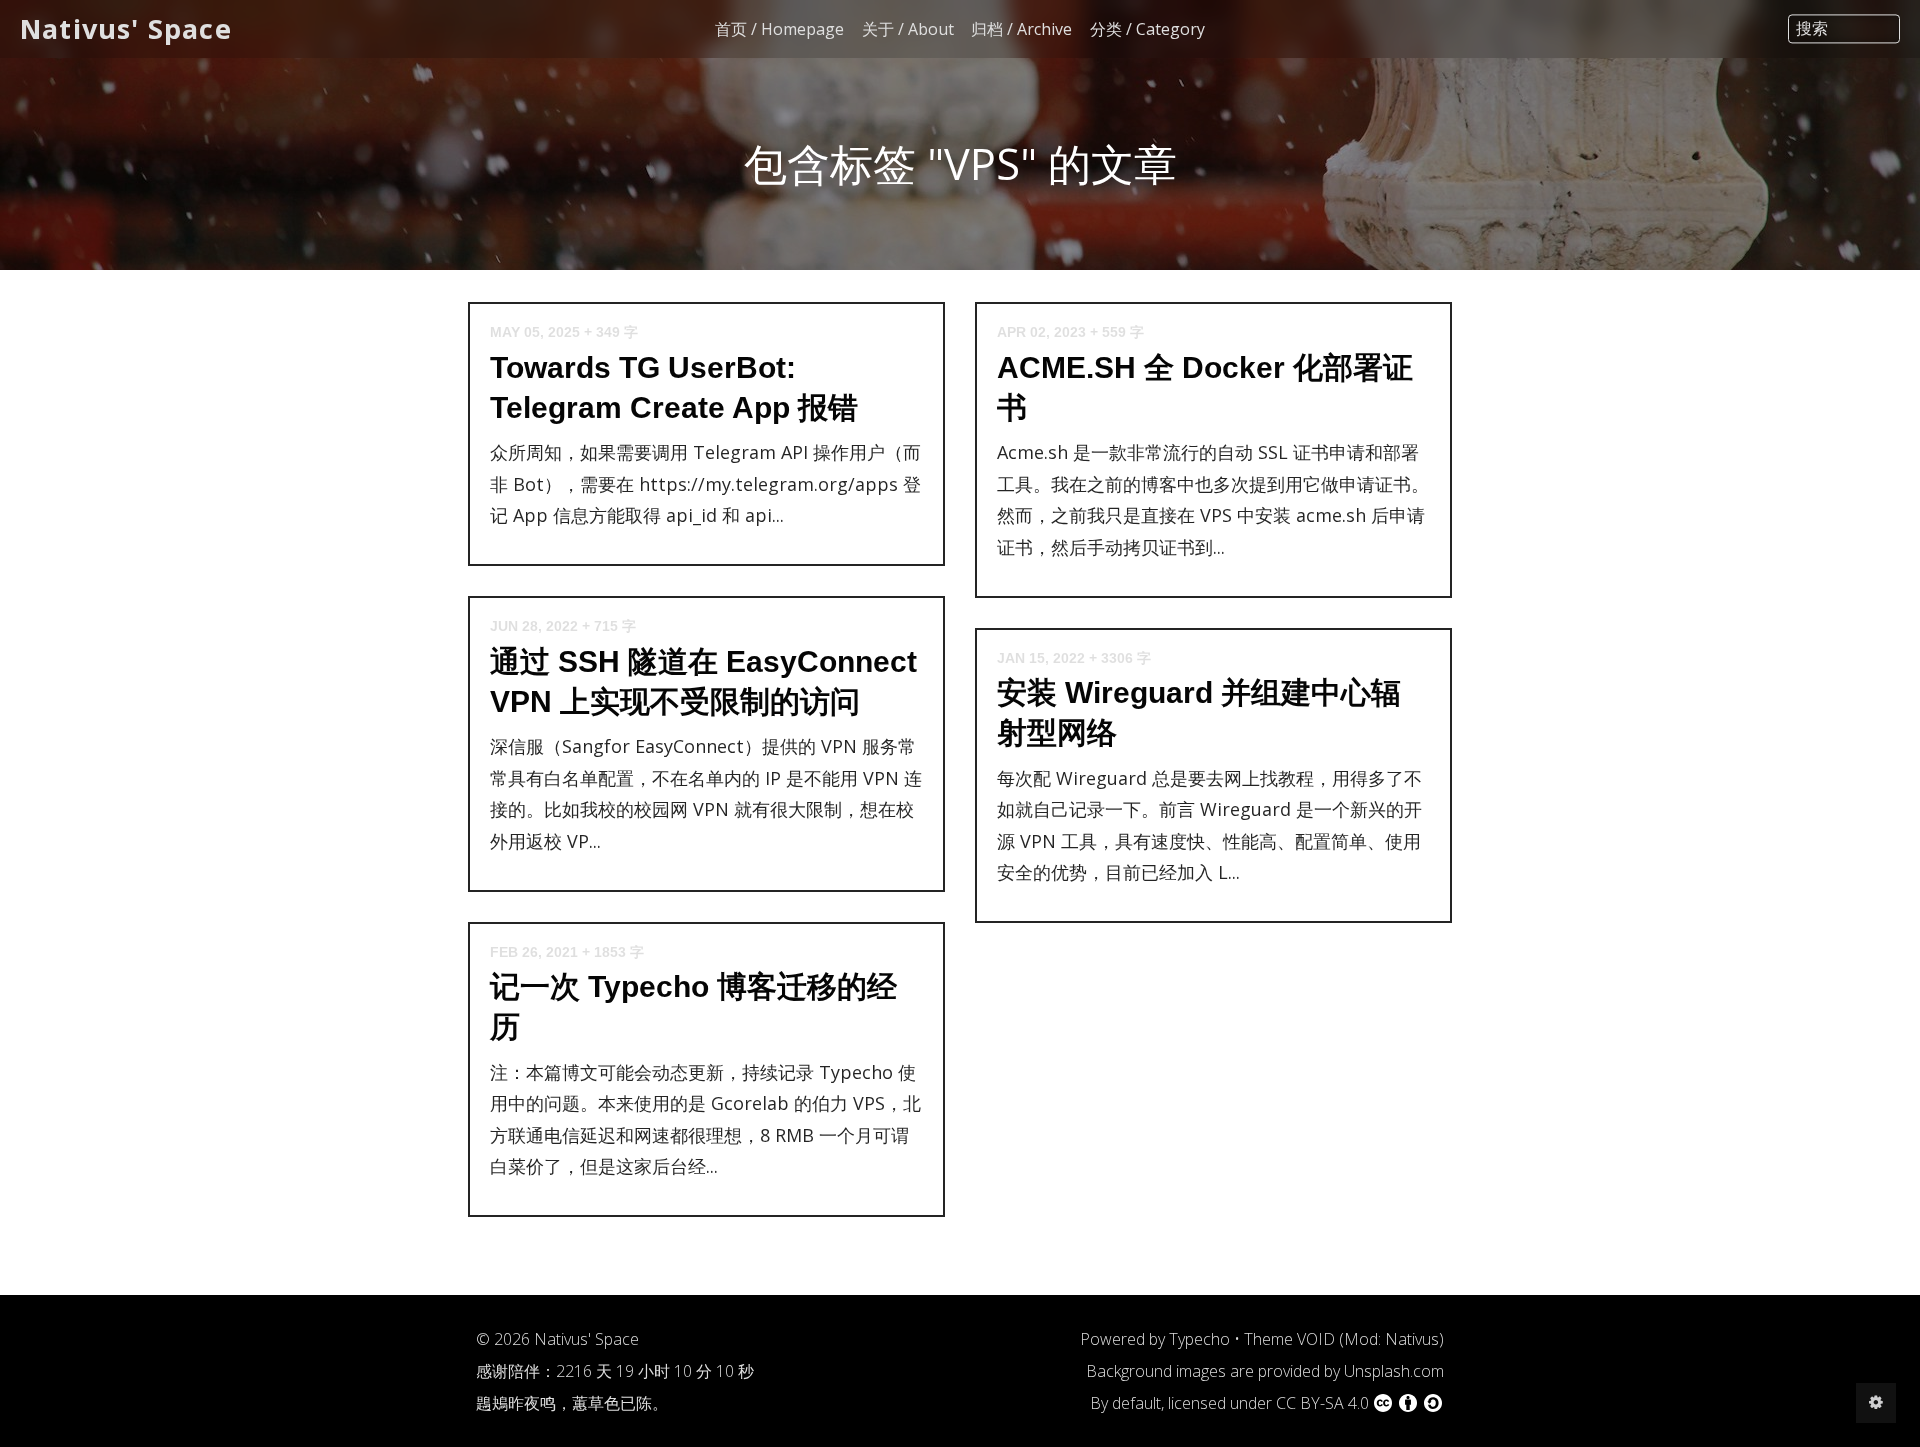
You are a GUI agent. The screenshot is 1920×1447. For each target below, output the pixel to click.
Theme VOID (1289, 1339)
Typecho (1199, 1339)
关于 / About (908, 29)
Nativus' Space (126, 28)
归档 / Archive (1021, 29)
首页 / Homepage (779, 29)
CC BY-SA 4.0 (1322, 1403)
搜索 (1812, 29)
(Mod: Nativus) (1391, 1339)
